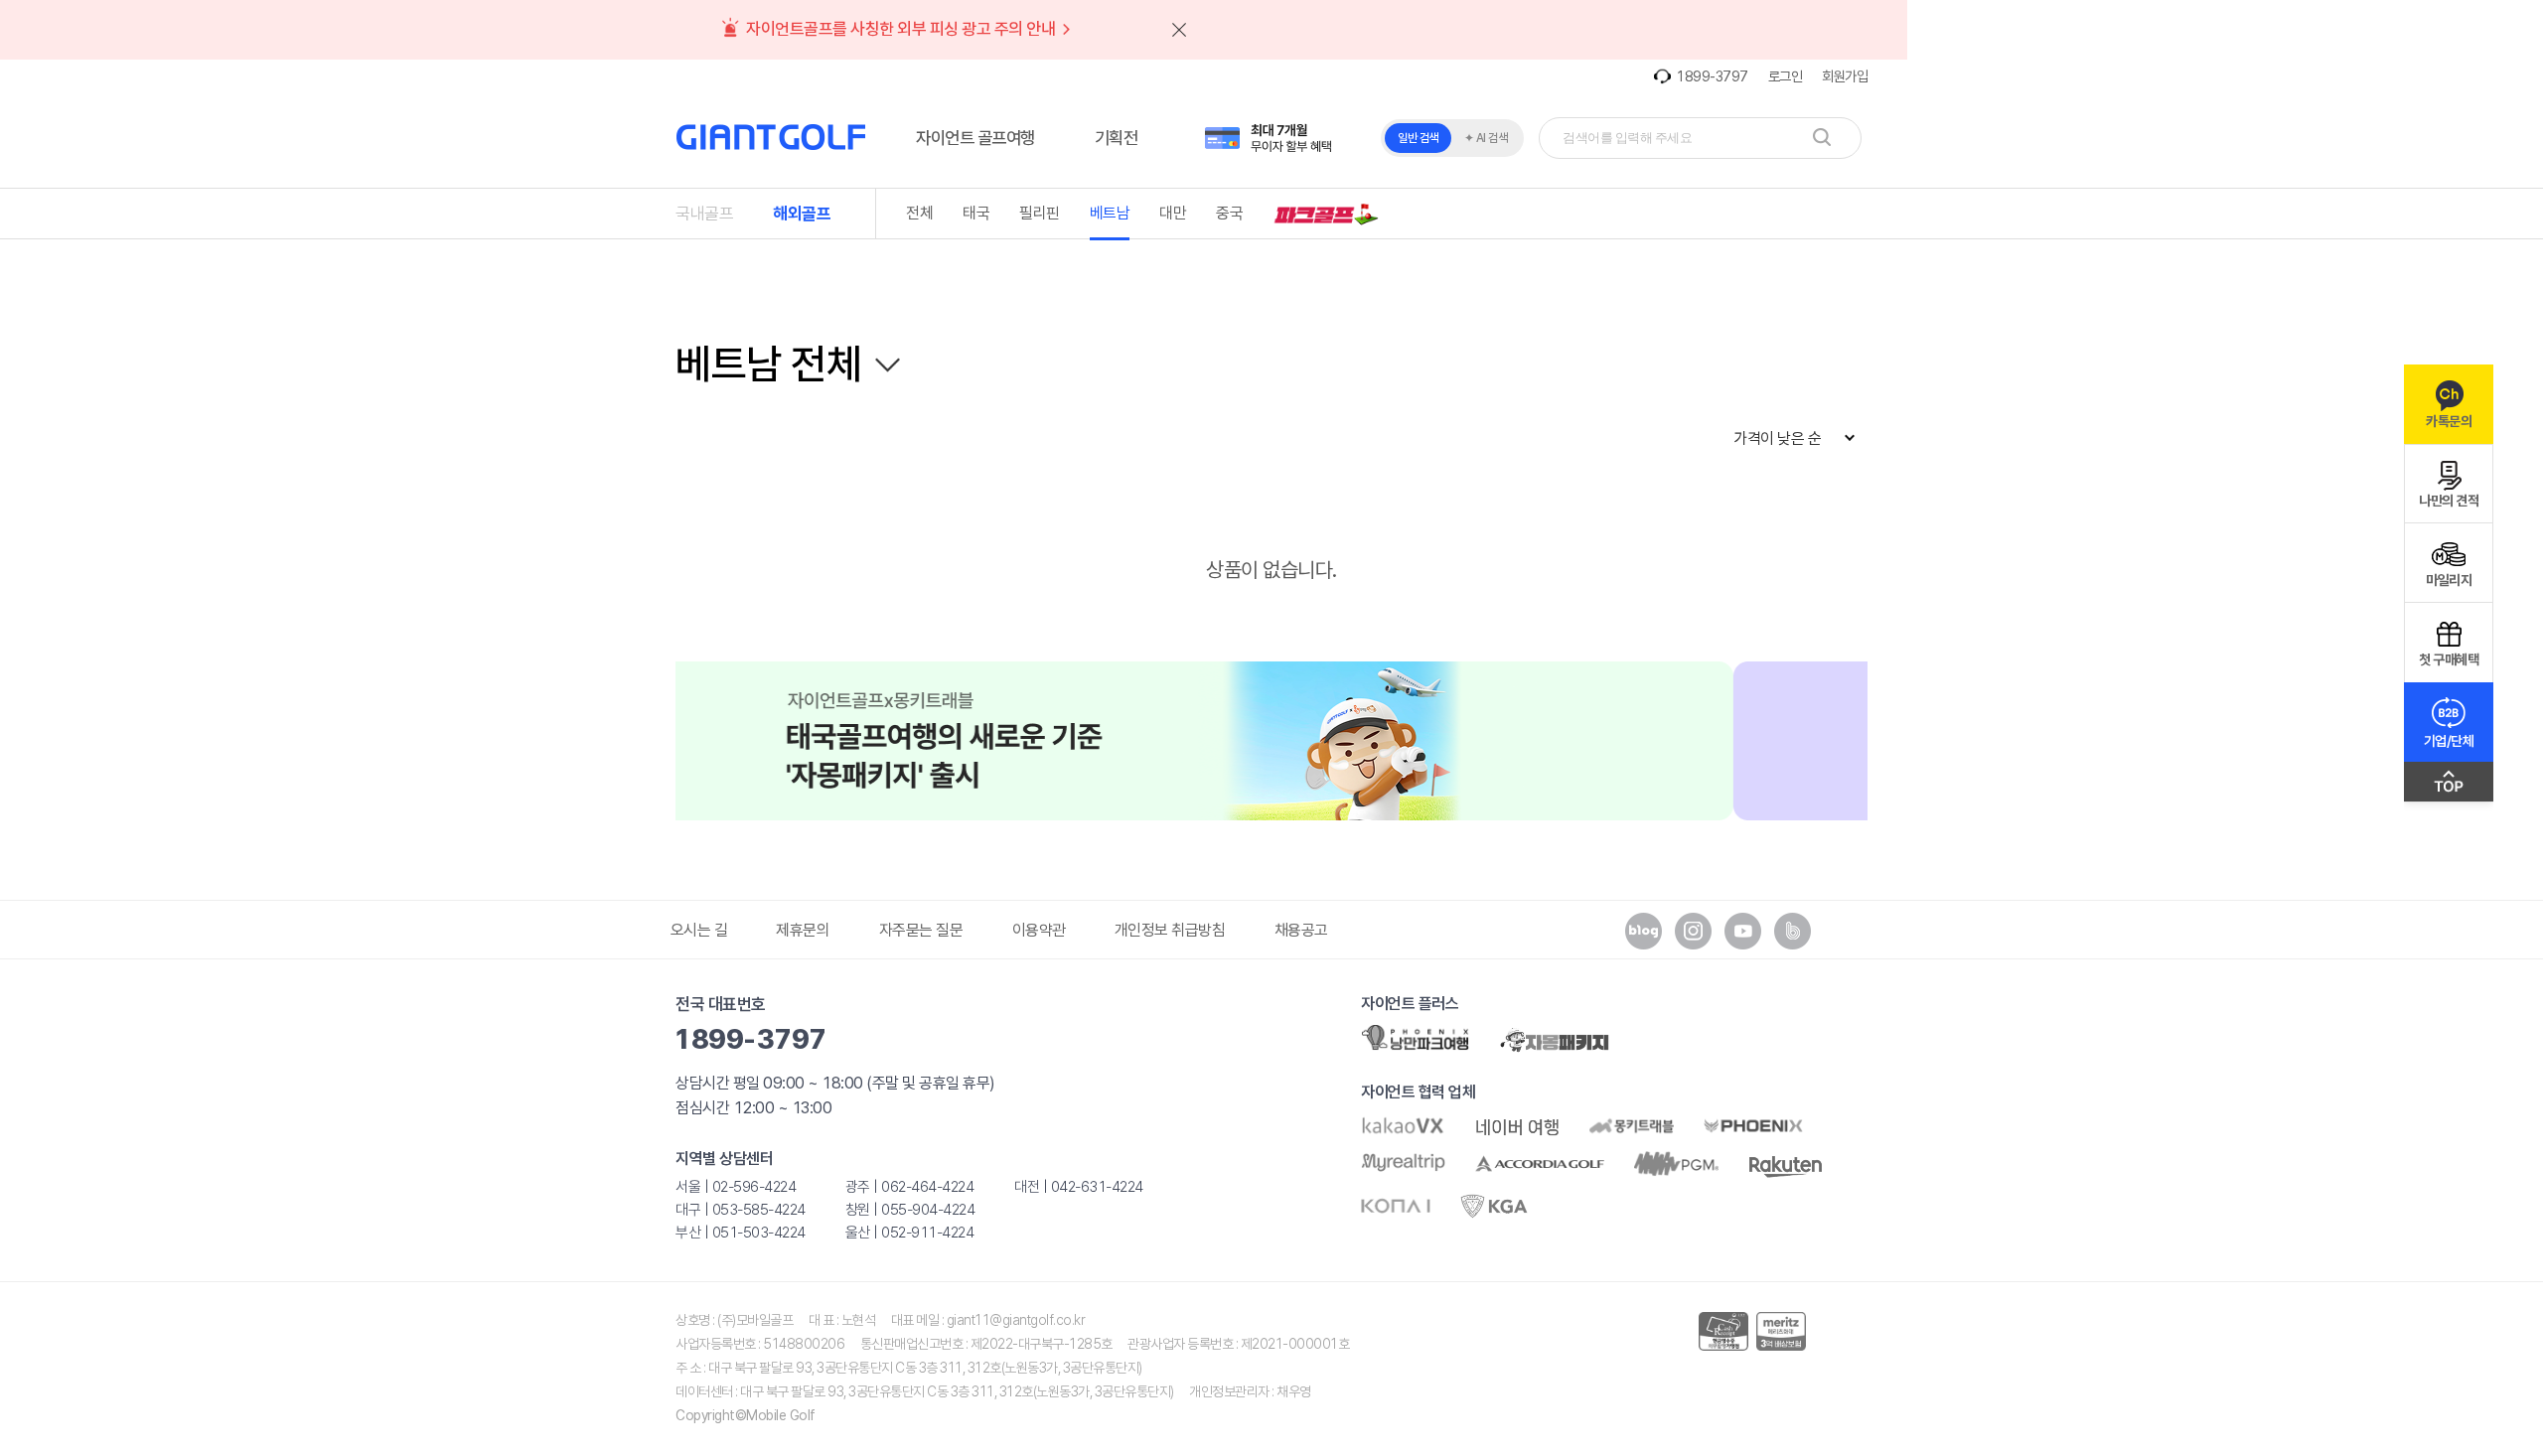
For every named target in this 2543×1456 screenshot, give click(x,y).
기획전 (1117, 138)
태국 (976, 213)
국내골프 (704, 214)
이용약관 (1039, 930)
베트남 (1110, 213)
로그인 (1786, 76)
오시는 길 (699, 930)
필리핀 (1040, 213)
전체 (919, 213)
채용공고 (1301, 930)
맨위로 (2449, 787)
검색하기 (1822, 137)
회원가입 (1845, 76)
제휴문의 (803, 930)
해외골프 (802, 214)
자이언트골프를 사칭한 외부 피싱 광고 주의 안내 (902, 29)
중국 (1229, 213)
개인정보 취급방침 (1170, 930)
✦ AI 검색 (1486, 138)
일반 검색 (1418, 138)
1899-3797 (1712, 76)
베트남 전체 (768, 364)
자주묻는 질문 (921, 930)
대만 (1173, 213)
